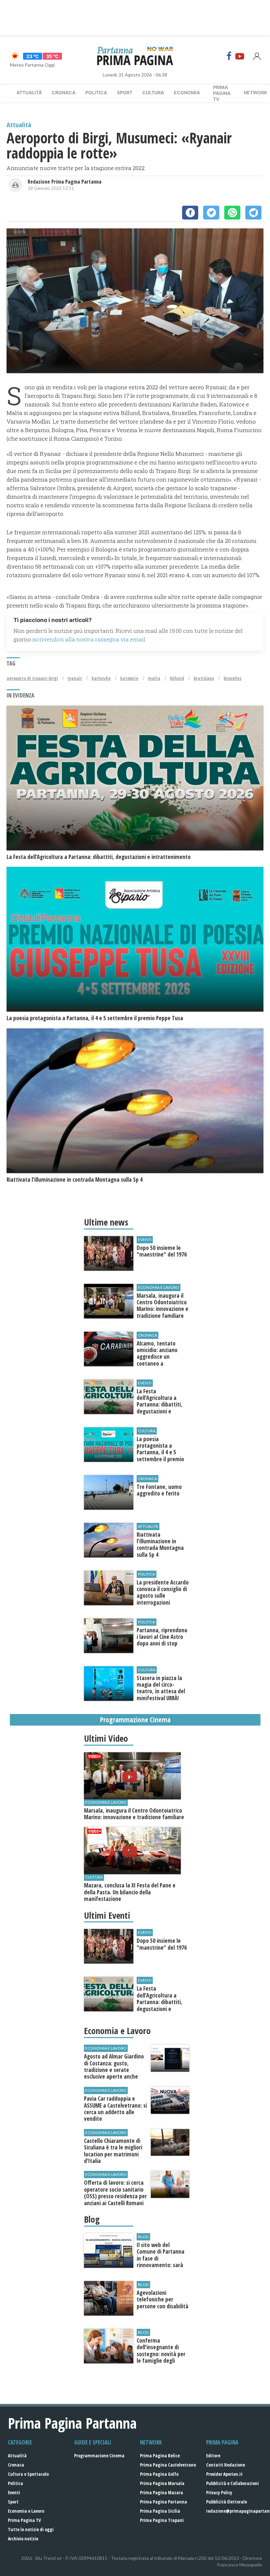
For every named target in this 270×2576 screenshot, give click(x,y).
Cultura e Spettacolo (28, 2474)
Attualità (29, 92)
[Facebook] (229, 56)
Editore (213, 2456)
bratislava (204, 678)
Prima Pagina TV (24, 2520)
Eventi (14, 2492)
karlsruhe (101, 678)
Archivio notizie (23, 2539)
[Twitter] (211, 213)
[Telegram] (253, 213)
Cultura (153, 92)
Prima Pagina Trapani (162, 2520)
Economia (187, 92)
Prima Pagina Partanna (163, 2502)
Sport (125, 92)
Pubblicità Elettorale (227, 2502)
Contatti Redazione (226, 2465)
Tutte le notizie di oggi (31, 2529)
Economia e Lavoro (26, 2511)
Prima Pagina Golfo (159, 2474)
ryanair (75, 678)
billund (177, 678)
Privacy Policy (219, 2492)
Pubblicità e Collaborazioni (232, 2483)
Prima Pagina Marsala (162, 2483)
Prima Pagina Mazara (162, 2492)
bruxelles (232, 678)
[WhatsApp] (232, 213)
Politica (96, 92)
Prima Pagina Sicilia (160, 2511)
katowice (129, 678)
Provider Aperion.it (224, 2474)
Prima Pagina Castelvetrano (168, 2465)
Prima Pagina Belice (160, 2456)
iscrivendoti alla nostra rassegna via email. (89, 639)
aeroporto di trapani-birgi (32, 678)
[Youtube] (240, 56)
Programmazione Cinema (99, 2456)
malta (154, 678)
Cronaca (64, 92)
